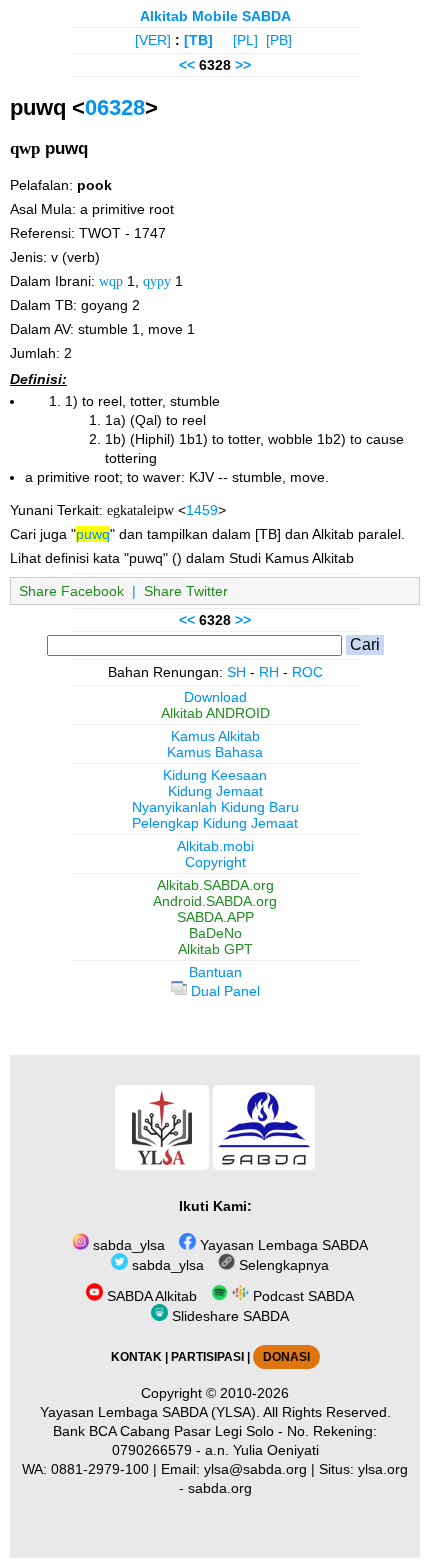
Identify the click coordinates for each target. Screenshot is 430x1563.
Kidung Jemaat (215, 791)
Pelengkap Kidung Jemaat (215, 823)
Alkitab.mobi (215, 846)
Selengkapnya (282, 1265)
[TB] (198, 40)
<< (187, 65)
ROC (307, 672)
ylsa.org (383, 1469)
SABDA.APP (215, 917)
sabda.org (220, 1488)
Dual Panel (223, 991)
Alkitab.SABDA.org (215, 885)
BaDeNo (215, 933)
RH (269, 672)
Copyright (215, 862)
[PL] (245, 40)
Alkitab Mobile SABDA (215, 16)
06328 (115, 107)
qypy (157, 281)
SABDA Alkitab (150, 1296)
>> (243, 65)
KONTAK (136, 1357)
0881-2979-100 (100, 1469)
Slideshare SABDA (228, 1316)
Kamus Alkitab (215, 736)
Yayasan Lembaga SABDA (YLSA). (150, 1412)
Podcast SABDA (301, 1296)
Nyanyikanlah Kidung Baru (215, 807)
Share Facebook (71, 591)
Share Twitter (186, 591)
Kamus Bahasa (215, 752)
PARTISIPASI (207, 1357)
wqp (111, 281)
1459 (202, 510)
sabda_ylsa (127, 1245)
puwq (93, 534)
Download (215, 697)
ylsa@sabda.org (255, 1469)
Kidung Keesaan (215, 775)
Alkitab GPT (215, 949)
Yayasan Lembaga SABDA (282, 1245)
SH (236, 672)
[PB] (279, 40)
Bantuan (215, 972)
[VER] (153, 40)
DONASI (286, 1357)
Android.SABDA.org (215, 901)
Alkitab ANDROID (215, 713)
